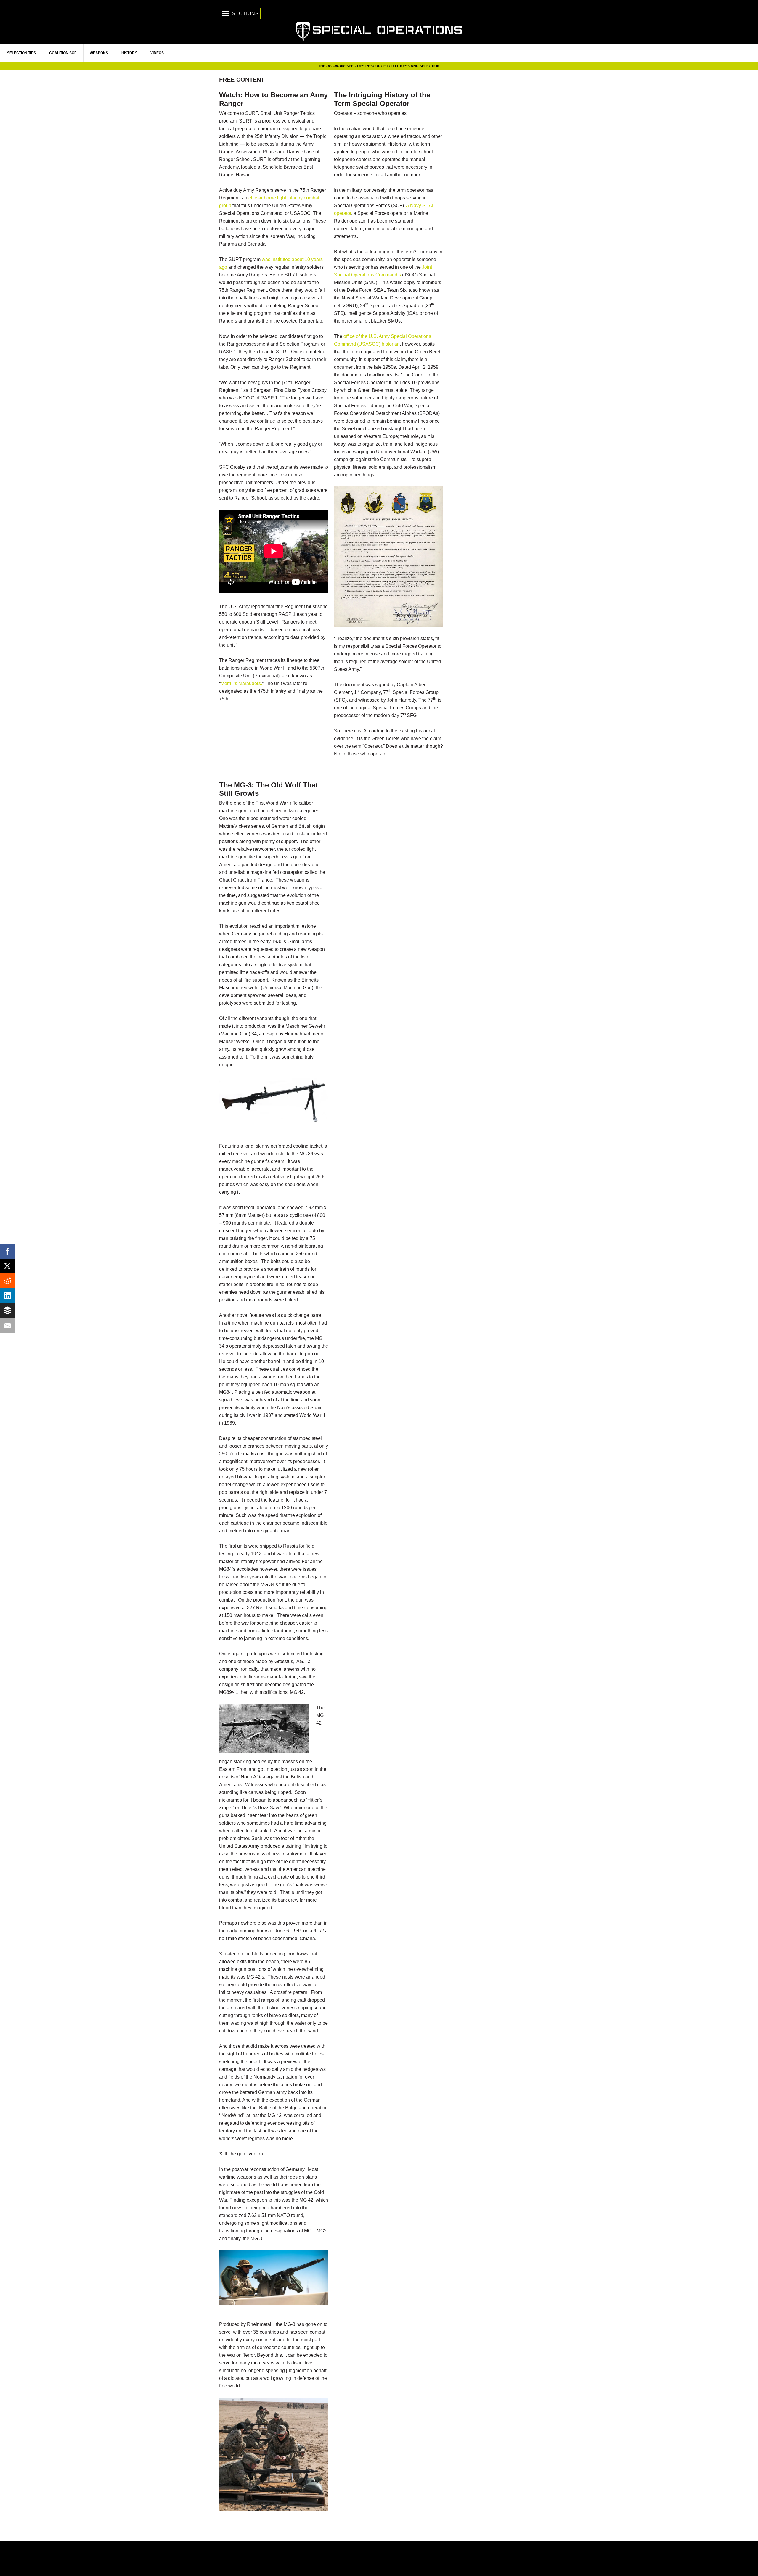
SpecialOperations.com (379, 30)
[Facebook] (7, 1251)
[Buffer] (7, 1310)
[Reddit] (7, 1281)
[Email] (7, 1325)
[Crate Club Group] (379, 2558)
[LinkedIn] (7, 1296)
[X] (7, 1266)
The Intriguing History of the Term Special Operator (382, 99)
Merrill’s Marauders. (241, 683)
